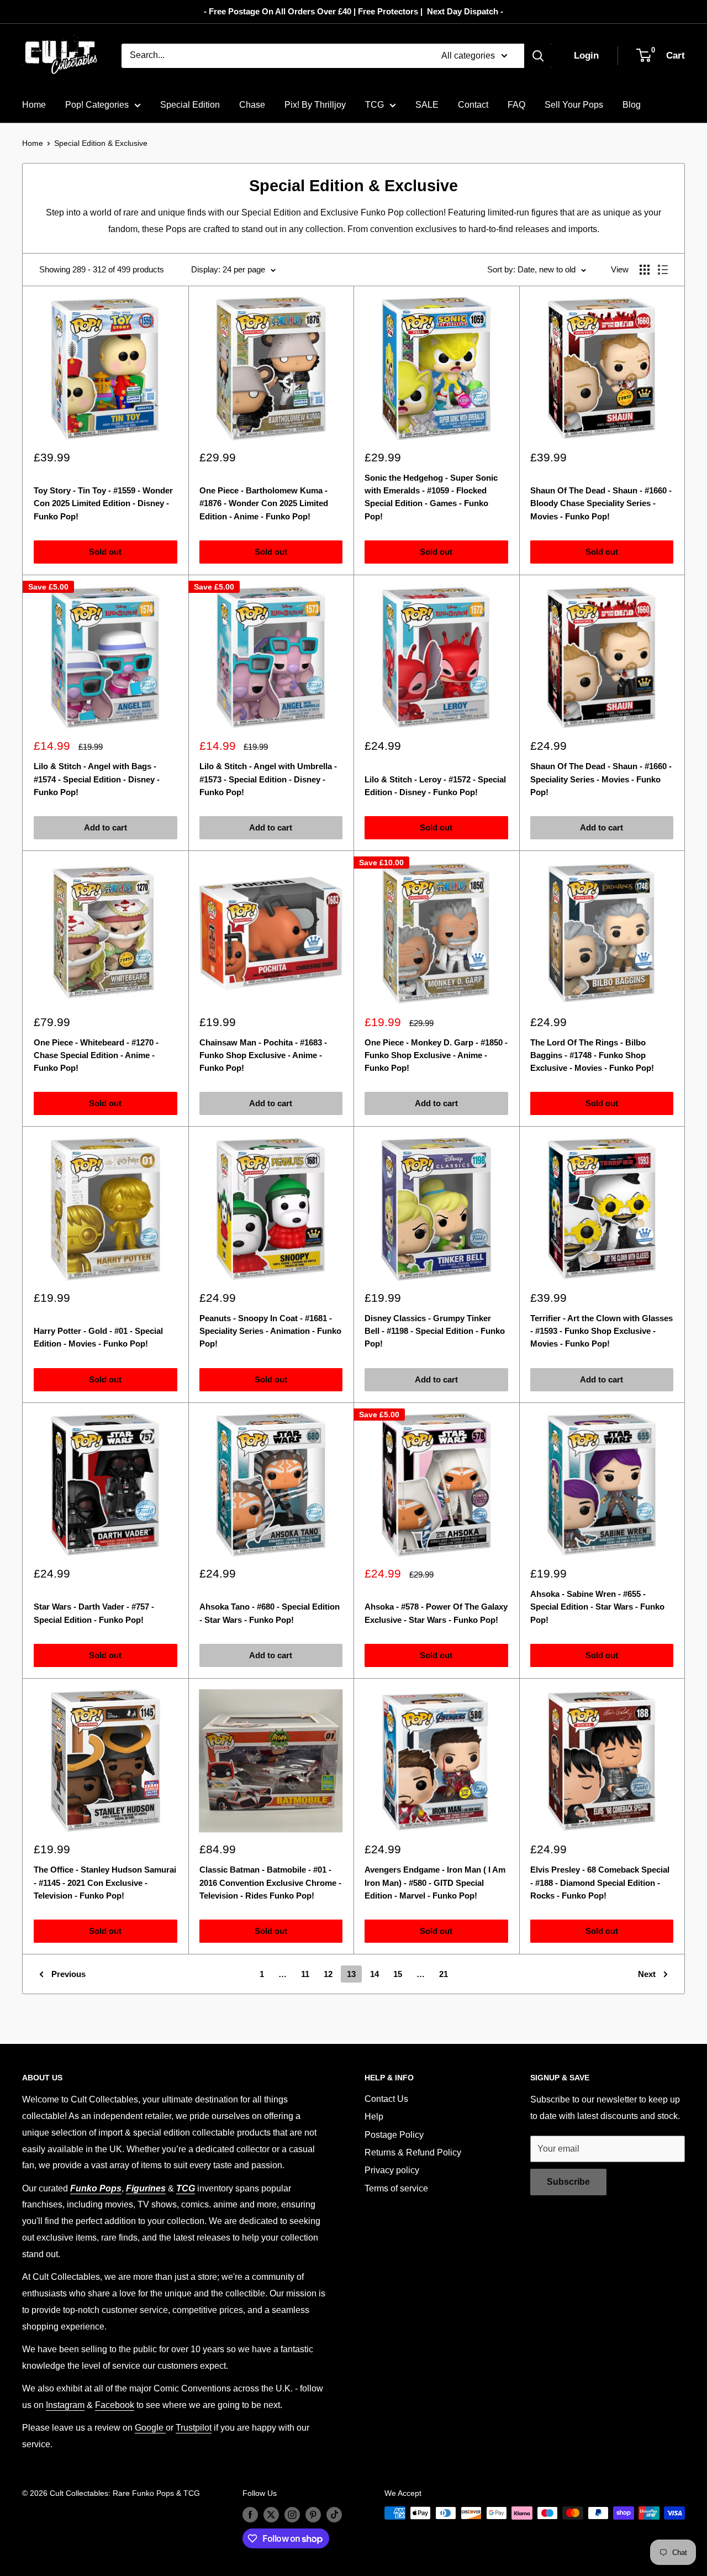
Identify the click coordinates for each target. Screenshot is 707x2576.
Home (34, 105)
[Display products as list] (663, 270)
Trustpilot (194, 2428)
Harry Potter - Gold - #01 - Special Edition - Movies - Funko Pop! (98, 1337)
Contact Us (386, 2099)
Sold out (105, 552)
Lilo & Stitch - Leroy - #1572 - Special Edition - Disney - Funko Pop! (435, 786)
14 (374, 1974)
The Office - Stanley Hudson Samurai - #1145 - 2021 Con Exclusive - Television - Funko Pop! (105, 1883)
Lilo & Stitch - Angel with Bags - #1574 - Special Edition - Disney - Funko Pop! (97, 779)
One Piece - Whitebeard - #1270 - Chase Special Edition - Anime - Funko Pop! (96, 1055)
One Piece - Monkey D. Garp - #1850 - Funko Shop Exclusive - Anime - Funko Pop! (436, 1055)
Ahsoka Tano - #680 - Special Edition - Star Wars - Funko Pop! (270, 1613)
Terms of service (396, 2188)
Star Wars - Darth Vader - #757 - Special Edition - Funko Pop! (94, 1613)
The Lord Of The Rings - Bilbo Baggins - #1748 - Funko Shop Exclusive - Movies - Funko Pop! (592, 1055)
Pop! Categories (97, 105)
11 (305, 1974)
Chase (252, 105)
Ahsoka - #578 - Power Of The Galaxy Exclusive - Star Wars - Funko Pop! (436, 1613)
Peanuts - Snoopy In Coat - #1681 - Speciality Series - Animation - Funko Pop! (270, 1331)
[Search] (538, 56)
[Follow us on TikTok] (334, 2514)
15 (398, 1974)
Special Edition (190, 105)
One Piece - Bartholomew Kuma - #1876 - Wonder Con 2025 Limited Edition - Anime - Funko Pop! (264, 503)
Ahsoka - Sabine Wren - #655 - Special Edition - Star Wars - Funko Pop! (597, 1607)
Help (374, 2117)
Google (150, 2428)
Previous (68, 1974)
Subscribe (568, 2182)
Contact (473, 105)
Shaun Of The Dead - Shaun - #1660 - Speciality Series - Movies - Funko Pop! (601, 779)
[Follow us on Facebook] (250, 2514)
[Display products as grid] (645, 270)
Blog (632, 105)
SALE (427, 105)
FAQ (516, 105)
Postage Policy (394, 2135)
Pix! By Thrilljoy (315, 105)
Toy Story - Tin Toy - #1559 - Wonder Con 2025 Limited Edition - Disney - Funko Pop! (103, 503)
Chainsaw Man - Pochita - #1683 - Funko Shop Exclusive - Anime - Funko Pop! (263, 1055)
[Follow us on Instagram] (292, 2514)
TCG (374, 105)
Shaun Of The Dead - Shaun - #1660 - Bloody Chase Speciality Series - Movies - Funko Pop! (601, 503)
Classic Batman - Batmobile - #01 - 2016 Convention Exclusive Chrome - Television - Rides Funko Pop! (270, 1883)
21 (444, 1974)
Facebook (115, 2405)
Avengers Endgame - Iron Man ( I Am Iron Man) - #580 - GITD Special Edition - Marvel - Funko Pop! (435, 1883)
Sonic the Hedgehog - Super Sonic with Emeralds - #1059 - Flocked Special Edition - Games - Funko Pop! (431, 497)
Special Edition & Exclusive (101, 143)
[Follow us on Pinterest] (313, 2514)
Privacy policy (392, 2170)
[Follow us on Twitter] (271, 2514)
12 (328, 1974)
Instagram (65, 2405)
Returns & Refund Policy (413, 2152)
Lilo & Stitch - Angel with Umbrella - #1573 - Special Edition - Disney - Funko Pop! (268, 779)
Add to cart (105, 827)
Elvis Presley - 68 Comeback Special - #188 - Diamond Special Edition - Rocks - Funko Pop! (600, 1883)
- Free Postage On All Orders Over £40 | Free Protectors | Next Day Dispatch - (353, 11)
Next (647, 1974)
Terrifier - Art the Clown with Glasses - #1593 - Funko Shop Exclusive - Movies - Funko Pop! (602, 1331)
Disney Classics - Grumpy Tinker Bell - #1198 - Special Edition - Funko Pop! (435, 1331)
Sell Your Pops (574, 105)
